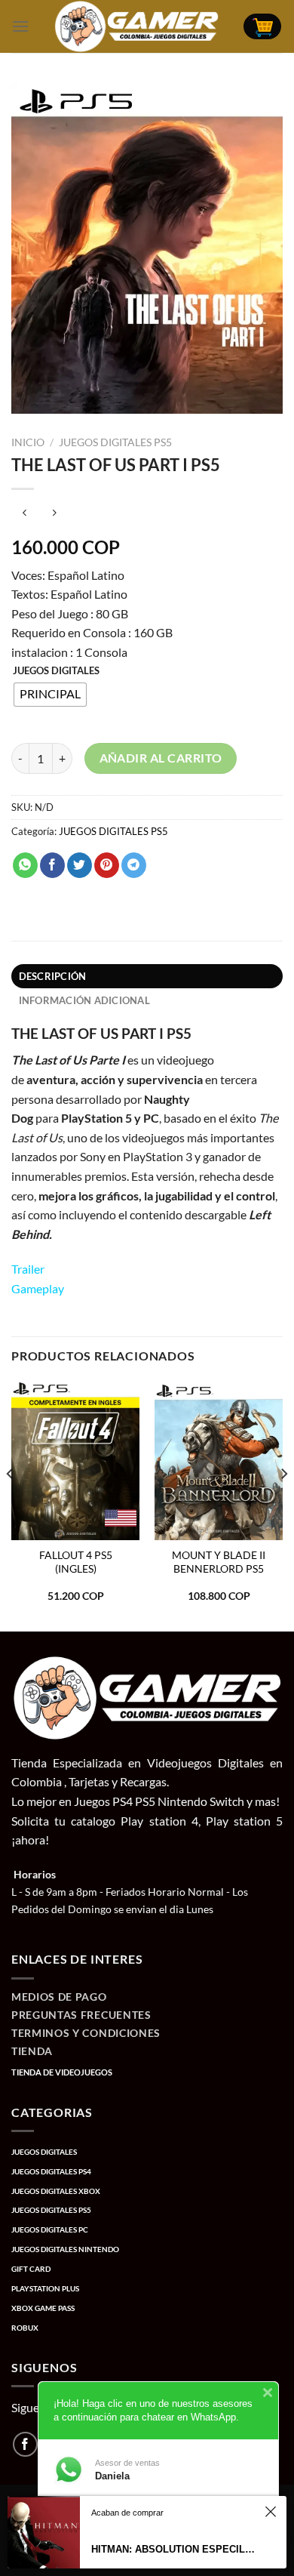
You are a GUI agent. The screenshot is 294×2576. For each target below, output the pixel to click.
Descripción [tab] (53, 976)
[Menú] (20, 26)
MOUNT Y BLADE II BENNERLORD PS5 (219, 1562)
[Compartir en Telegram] (134, 865)
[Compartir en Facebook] (52, 865)
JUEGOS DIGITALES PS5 (115, 442)
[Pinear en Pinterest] (107, 865)
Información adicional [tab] (84, 1000)
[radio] (50, 695)
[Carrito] (262, 27)
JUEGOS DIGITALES (56, 671)
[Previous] (11, 1504)
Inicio (28, 442)
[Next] (283, 1504)
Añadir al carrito (161, 758)
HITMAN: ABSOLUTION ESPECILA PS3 (174, 2549)
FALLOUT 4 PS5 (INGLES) (76, 1562)
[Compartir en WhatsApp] (25, 865)
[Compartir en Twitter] (80, 865)
